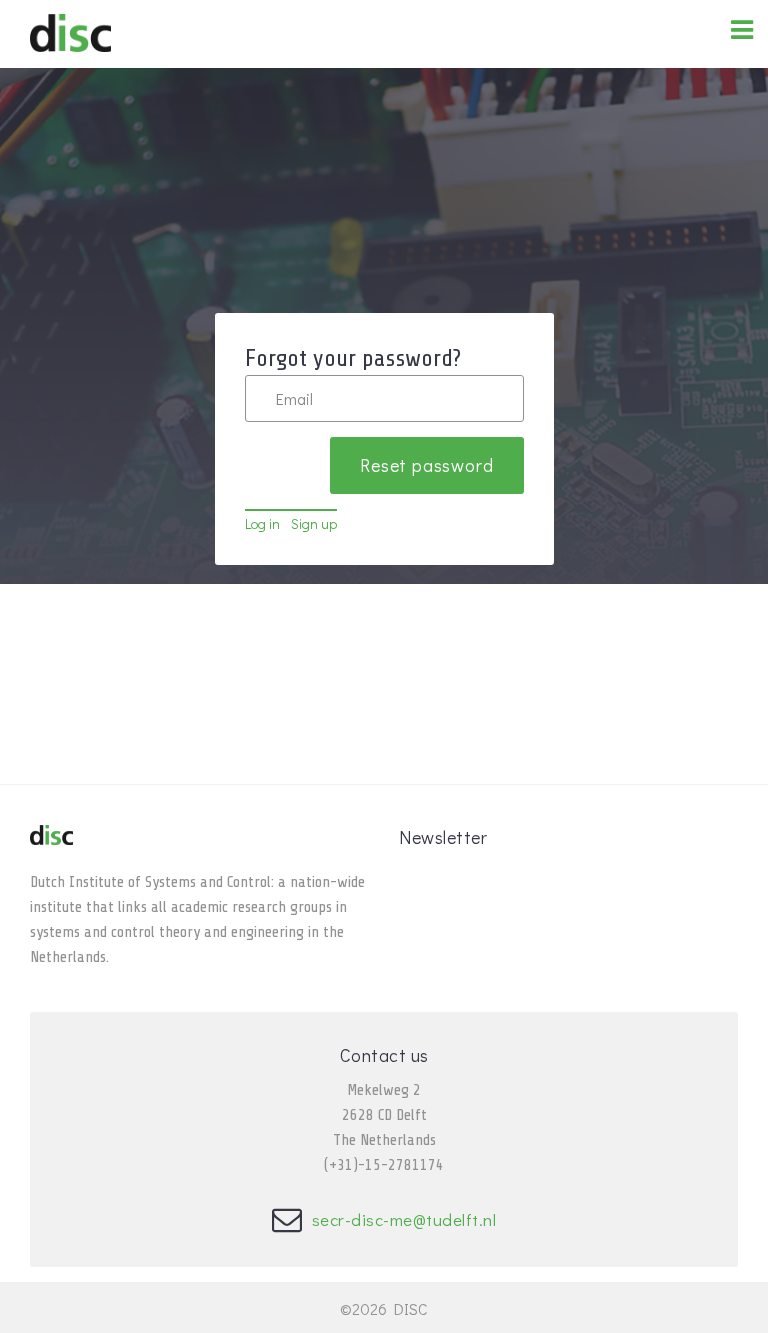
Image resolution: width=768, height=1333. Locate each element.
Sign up (314, 523)
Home (241, 34)
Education (512, 34)
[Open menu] (742, 29)
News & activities (369, 34)
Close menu (651, 47)
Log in (262, 523)
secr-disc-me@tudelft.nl (404, 1219)
